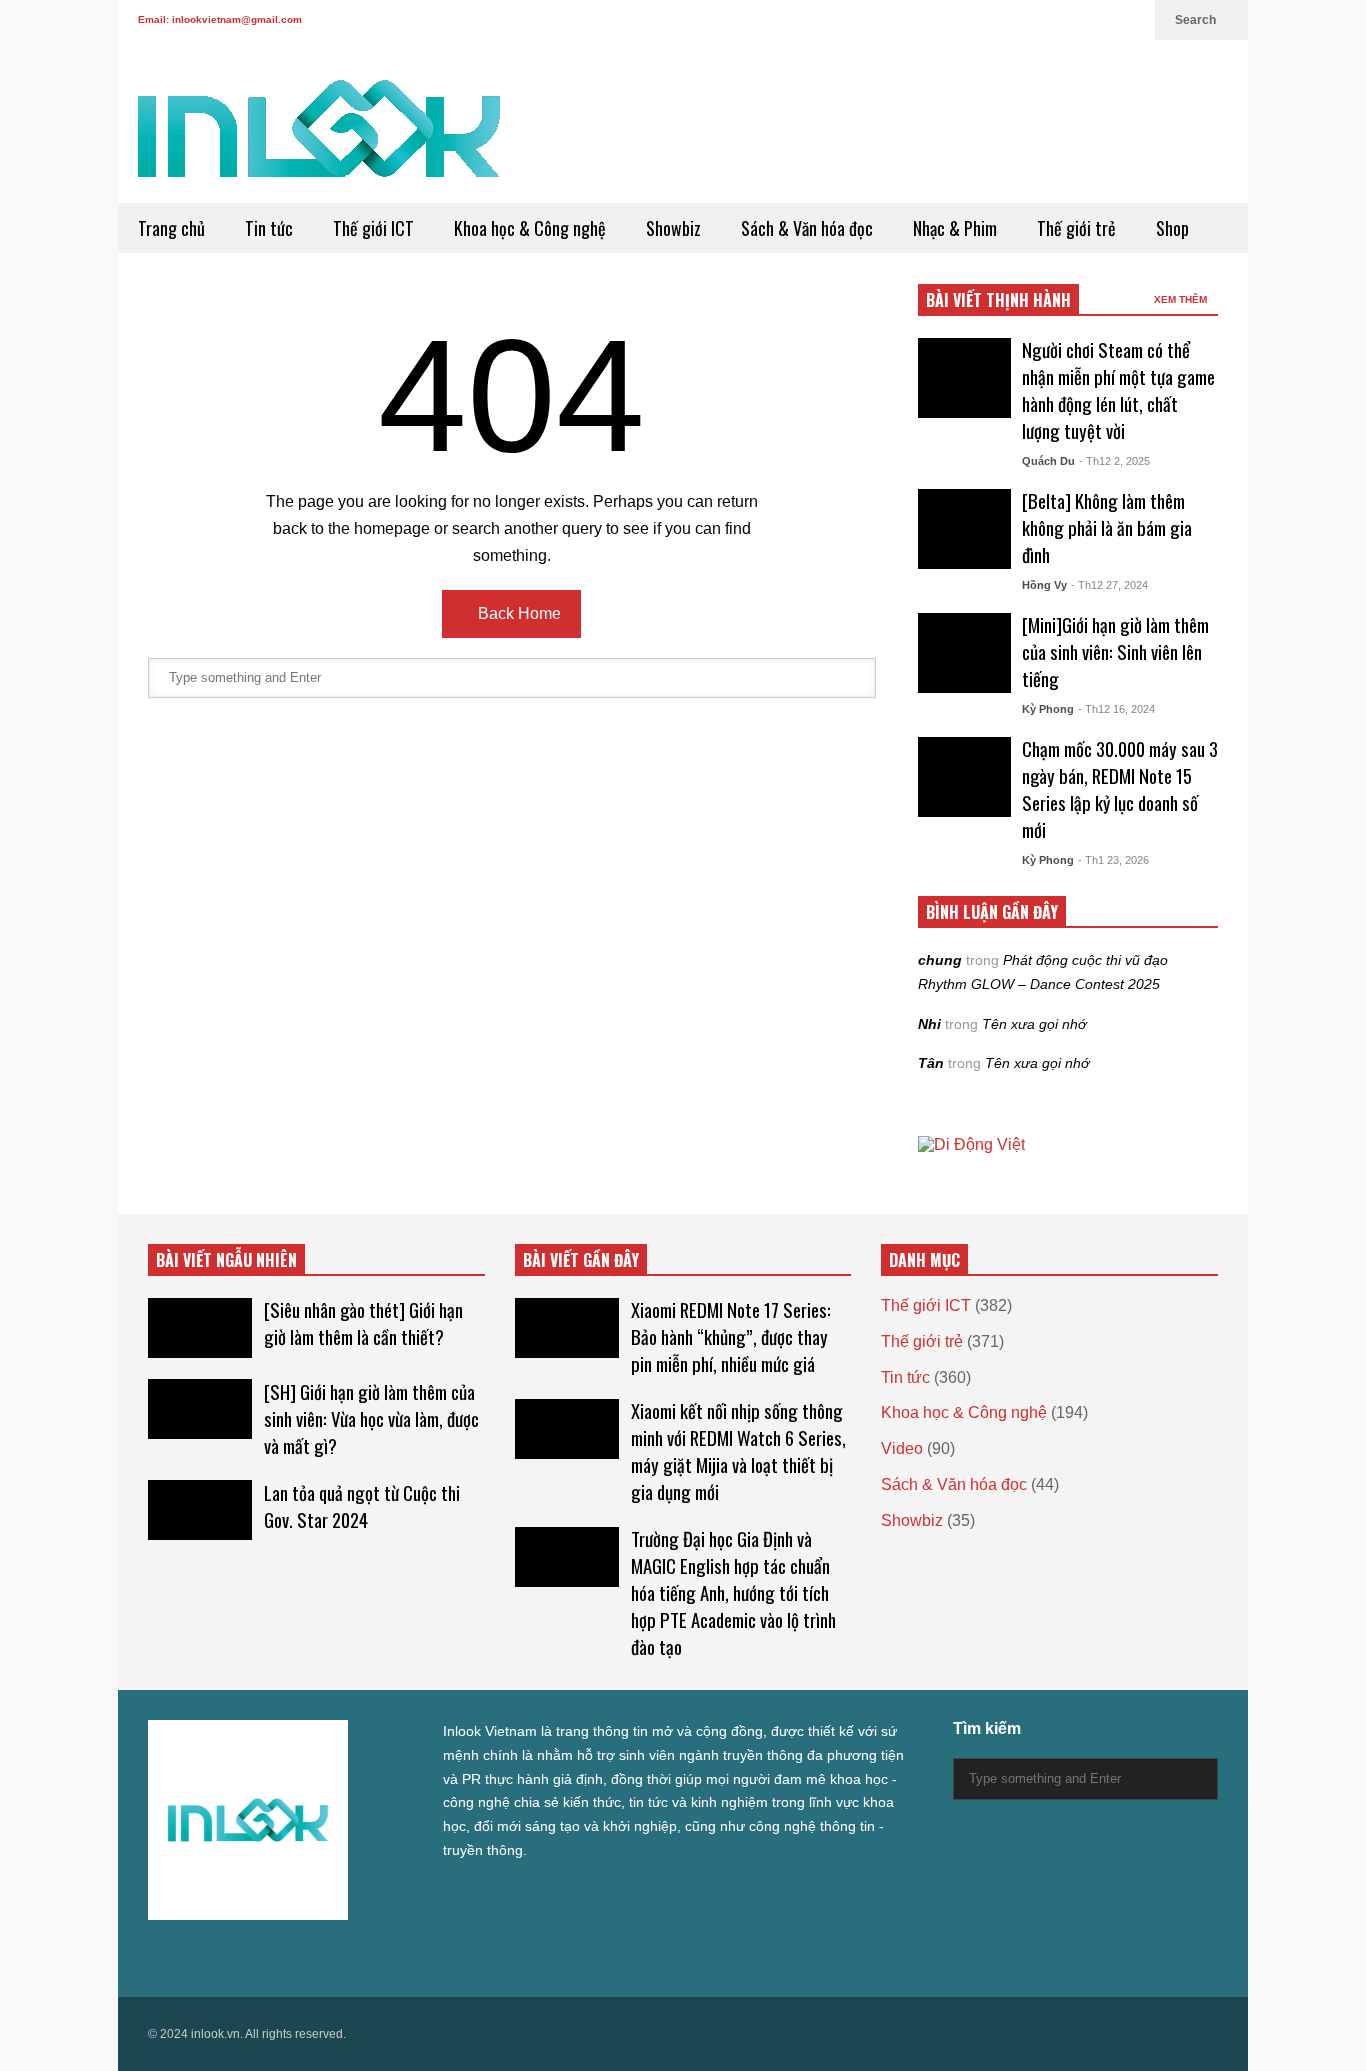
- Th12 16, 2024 (1116, 709)
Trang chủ (171, 228)
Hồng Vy (1044, 585)
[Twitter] (970, 20)
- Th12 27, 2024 (1109, 585)
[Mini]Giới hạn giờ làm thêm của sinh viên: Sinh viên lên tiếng (1115, 651)
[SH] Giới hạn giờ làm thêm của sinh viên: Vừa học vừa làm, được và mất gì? (371, 1418)
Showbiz (673, 228)
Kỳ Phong (1048, 709)
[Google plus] (1034, 20)
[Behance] (300, 1955)
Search (1197, 20)
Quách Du (1048, 461)
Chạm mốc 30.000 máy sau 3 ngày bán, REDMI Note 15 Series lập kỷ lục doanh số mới (1120, 789)
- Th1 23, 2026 (1113, 860)
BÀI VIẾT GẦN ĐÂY (581, 1260)
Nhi (929, 1024)
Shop (1172, 228)
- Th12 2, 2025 (1114, 461)
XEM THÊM (1182, 299)
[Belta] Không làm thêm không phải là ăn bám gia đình (1107, 527)
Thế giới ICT (373, 228)
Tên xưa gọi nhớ (1034, 1024)
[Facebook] (1002, 20)
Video (902, 1448)
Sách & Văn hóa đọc (807, 228)
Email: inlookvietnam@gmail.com (220, 19)
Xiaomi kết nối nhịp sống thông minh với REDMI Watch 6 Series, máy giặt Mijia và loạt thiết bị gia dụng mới (738, 1451)
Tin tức (269, 228)
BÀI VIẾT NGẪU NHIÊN (226, 1260)
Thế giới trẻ (1076, 228)
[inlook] (319, 141)
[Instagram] (1066, 20)
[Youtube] (1098, 20)
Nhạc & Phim (955, 228)
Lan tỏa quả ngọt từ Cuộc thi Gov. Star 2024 (362, 1506)
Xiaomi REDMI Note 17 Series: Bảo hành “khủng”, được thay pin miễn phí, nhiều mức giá (731, 1336)
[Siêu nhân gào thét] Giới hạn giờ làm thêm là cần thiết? (363, 1323)
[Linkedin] (1130, 20)
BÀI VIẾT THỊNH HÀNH (998, 300)
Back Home (517, 613)
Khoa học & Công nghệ (530, 228)
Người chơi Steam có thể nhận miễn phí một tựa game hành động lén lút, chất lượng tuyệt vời (1118, 390)
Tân (931, 1063)
